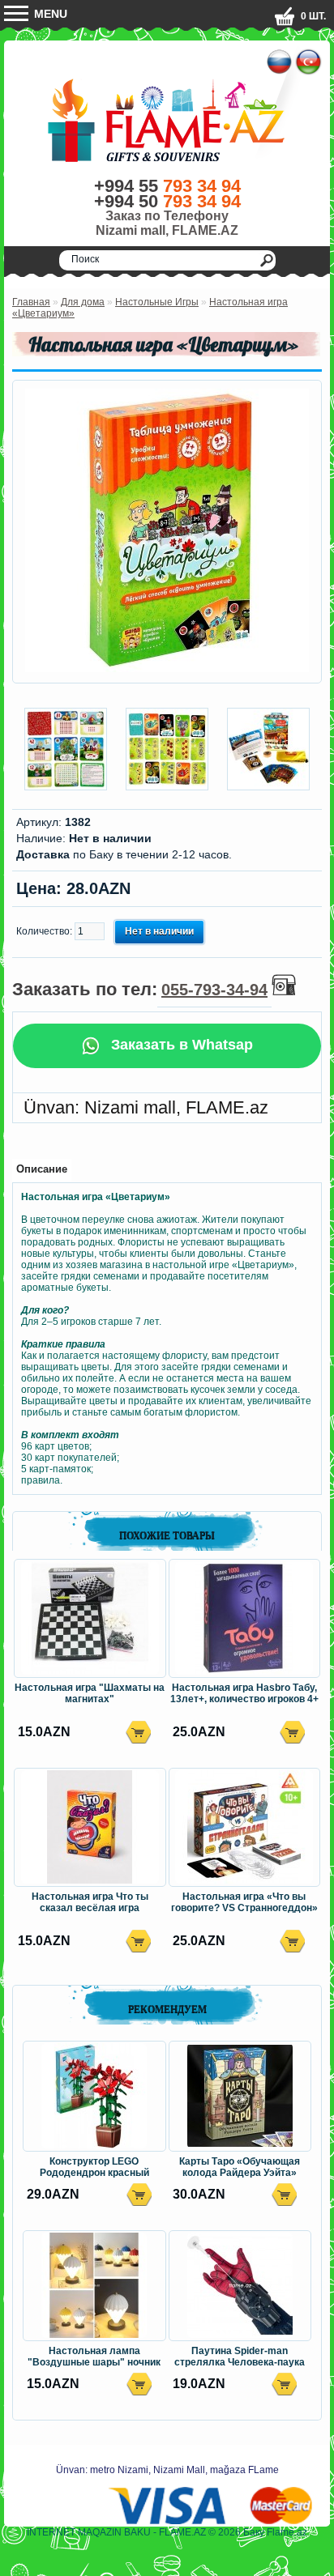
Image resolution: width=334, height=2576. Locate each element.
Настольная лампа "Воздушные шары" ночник (94, 2357)
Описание (42, 1169)
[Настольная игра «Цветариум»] (167, 669)
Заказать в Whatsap (180, 1045)
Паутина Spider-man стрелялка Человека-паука (240, 2357)
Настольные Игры (157, 302)
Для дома (83, 302)
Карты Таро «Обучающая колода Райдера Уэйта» (240, 2167)
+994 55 (167, 186)
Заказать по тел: (140, 989)
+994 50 (167, 201)
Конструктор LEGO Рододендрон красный (94, 2167)
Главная (31, 302)
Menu (49, 14)
